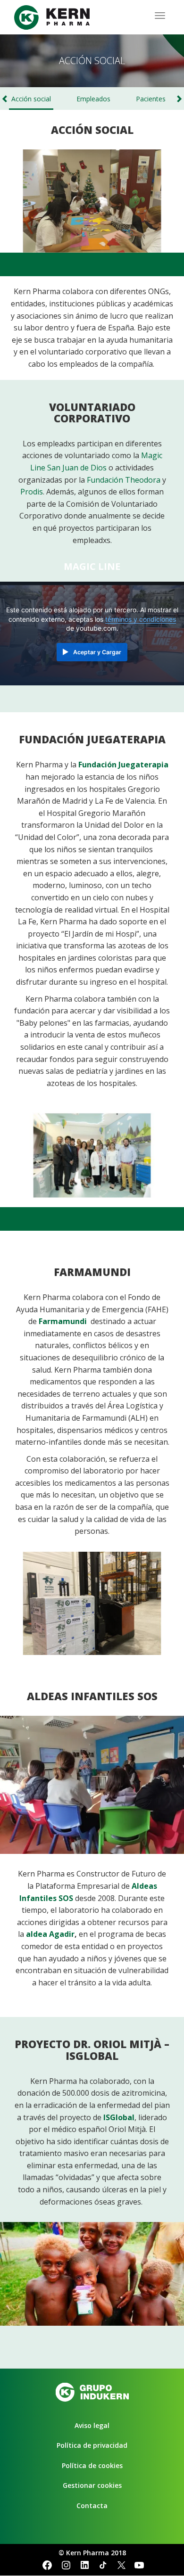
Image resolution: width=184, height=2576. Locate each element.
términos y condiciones (141, 619)
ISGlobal (119, 2117)
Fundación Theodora (124, 480)
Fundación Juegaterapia (123, 765)
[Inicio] (52, 17)
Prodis (32, 492)
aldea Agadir (50, 1934)
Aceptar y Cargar (97, 652)
